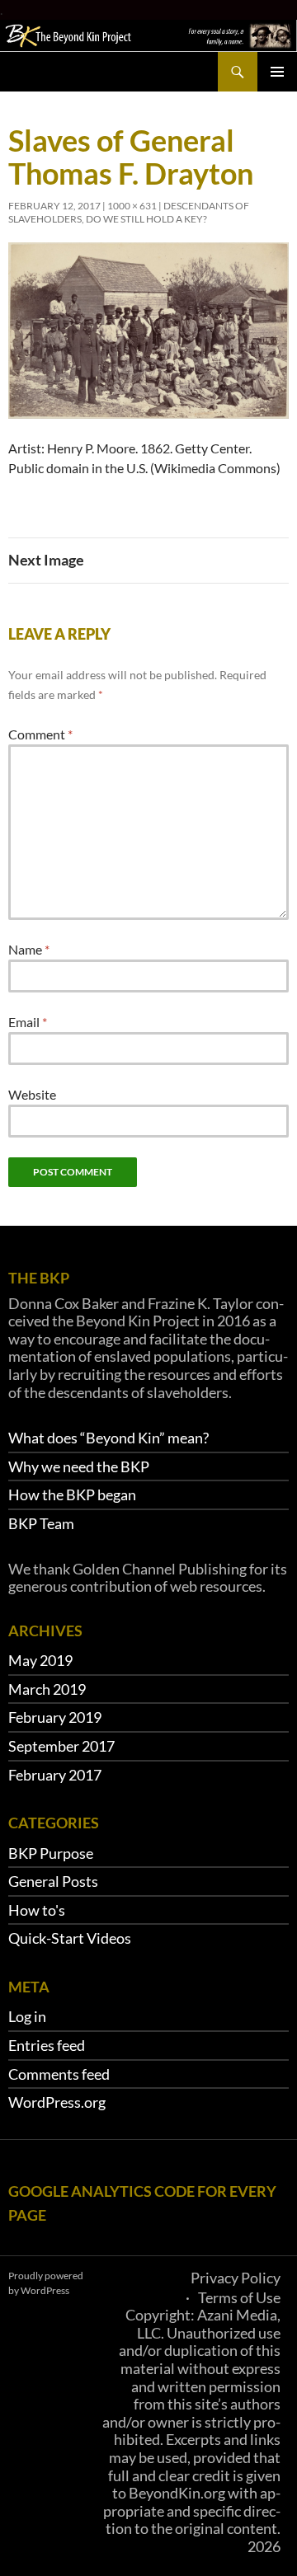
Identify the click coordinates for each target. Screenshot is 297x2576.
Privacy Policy (236, 2278)
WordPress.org (57, 2102)
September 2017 (61, 1746)
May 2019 (40, 1660)
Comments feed (59, 2074)
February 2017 (55, 1775)
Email (28, 1022)
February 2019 (55, 1717)
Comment (40, 734)
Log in (27, 2016)
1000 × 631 (132, 206)
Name (29, 949)
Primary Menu (277, 72)
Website (32, 1094)
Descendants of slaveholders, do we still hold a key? (129, 212)
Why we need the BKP (79, 1466)
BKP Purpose (51, 1853)
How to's (37, 1910)
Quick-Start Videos (70, 1938)
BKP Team (41, 1523)
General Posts (53, 1881)
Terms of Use (239, 2297)
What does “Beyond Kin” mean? (108, 1438)
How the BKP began (72, 1494)
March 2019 (47, 1689)
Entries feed (47, 2045)
